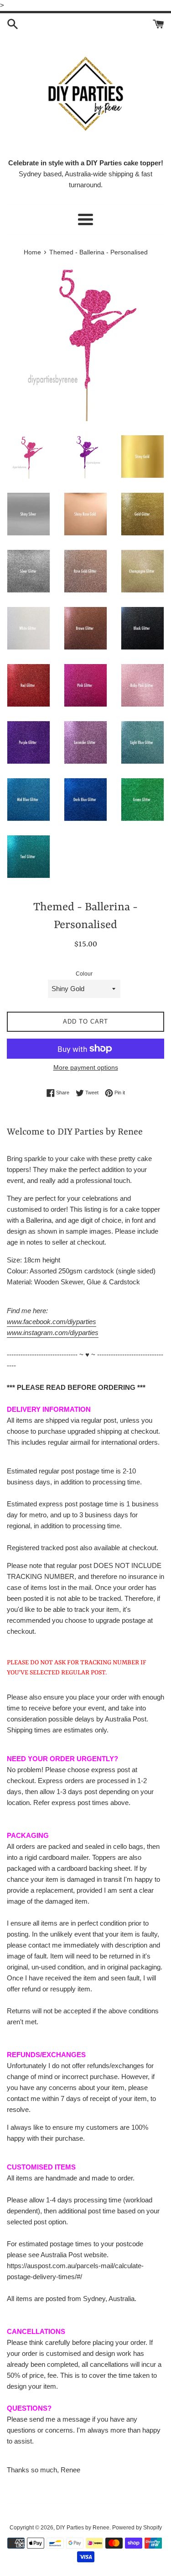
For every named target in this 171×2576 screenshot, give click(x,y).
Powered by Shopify (137, 2528)
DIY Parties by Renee (83, 2528)
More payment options (86, 1067)
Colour (84, 974)
